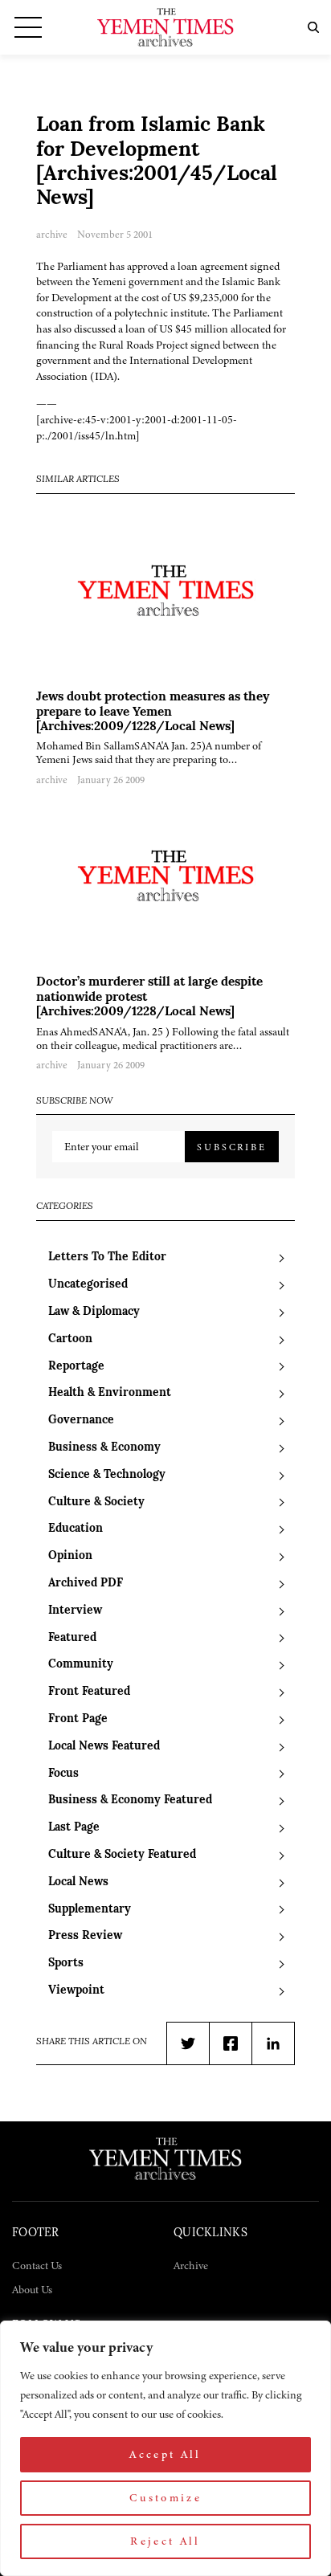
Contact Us (37, 2266)
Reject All (165, 2541)
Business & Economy (104, 1448)
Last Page (74, 1828)
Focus (63, 1774)
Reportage (76, 1367)
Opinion (70, 1556)
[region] (165, 2448)
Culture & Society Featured (122, 1855)
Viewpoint (76, 1991)
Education (76, 1529)
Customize (165, 2498)
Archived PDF (86, 1584)
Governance (81, 1421)
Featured (72, 1638)
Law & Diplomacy (94, 1312)
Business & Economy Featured (130, 1800)
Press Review (85, 1936)
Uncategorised (88, 1285)
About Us (32, 2290)
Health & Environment (110, 1393)
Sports (66, 1964)
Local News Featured (104, 1747)
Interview (75, 1611)
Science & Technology (107, 1475)
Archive (191, 2266)
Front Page (78, 1719)
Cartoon (70, 1339)
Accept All (165, 2454)
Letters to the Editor (107, 1257)
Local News (78, 1882)
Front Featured (89, 1692)
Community (81, 1665)
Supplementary (90, 1910)
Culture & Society (96, 1502)
